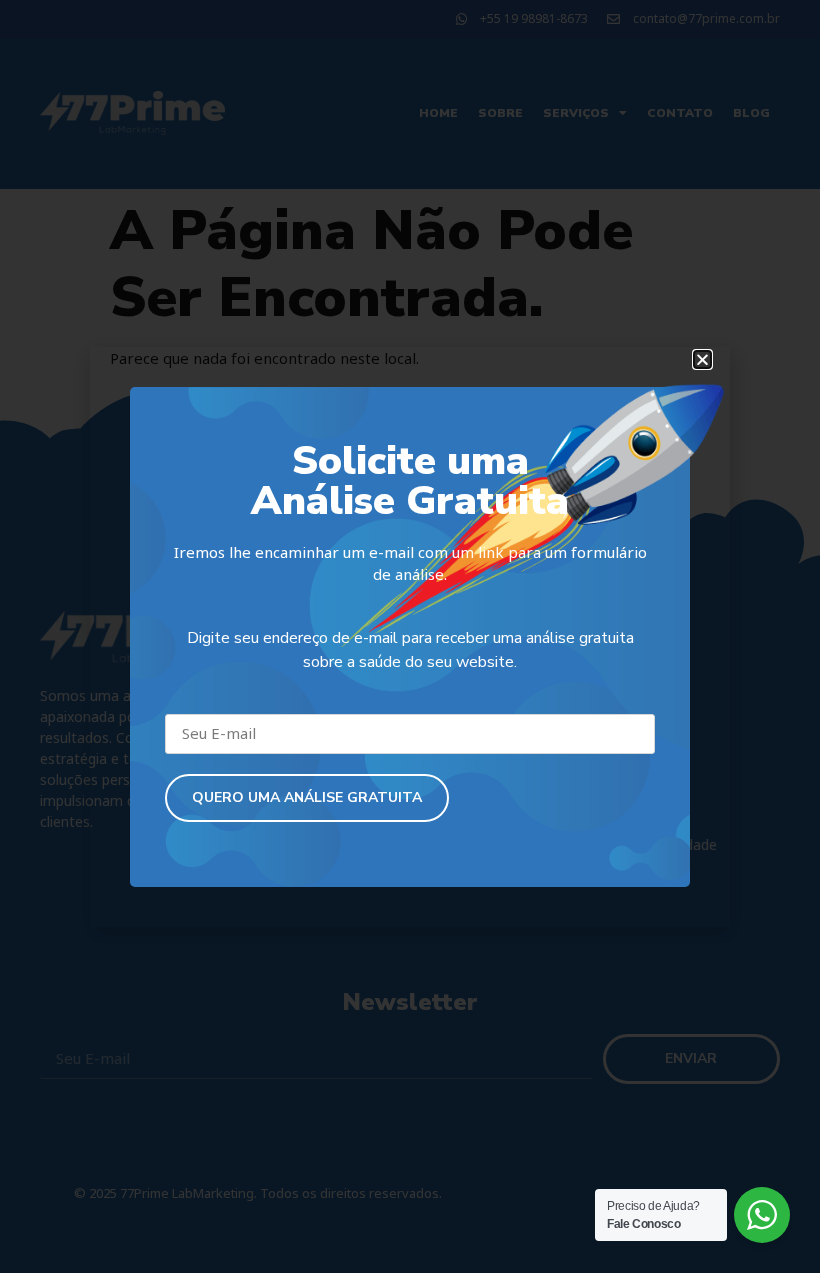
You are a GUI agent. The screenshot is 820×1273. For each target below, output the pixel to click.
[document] (410, 636)
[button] (702, 359)
